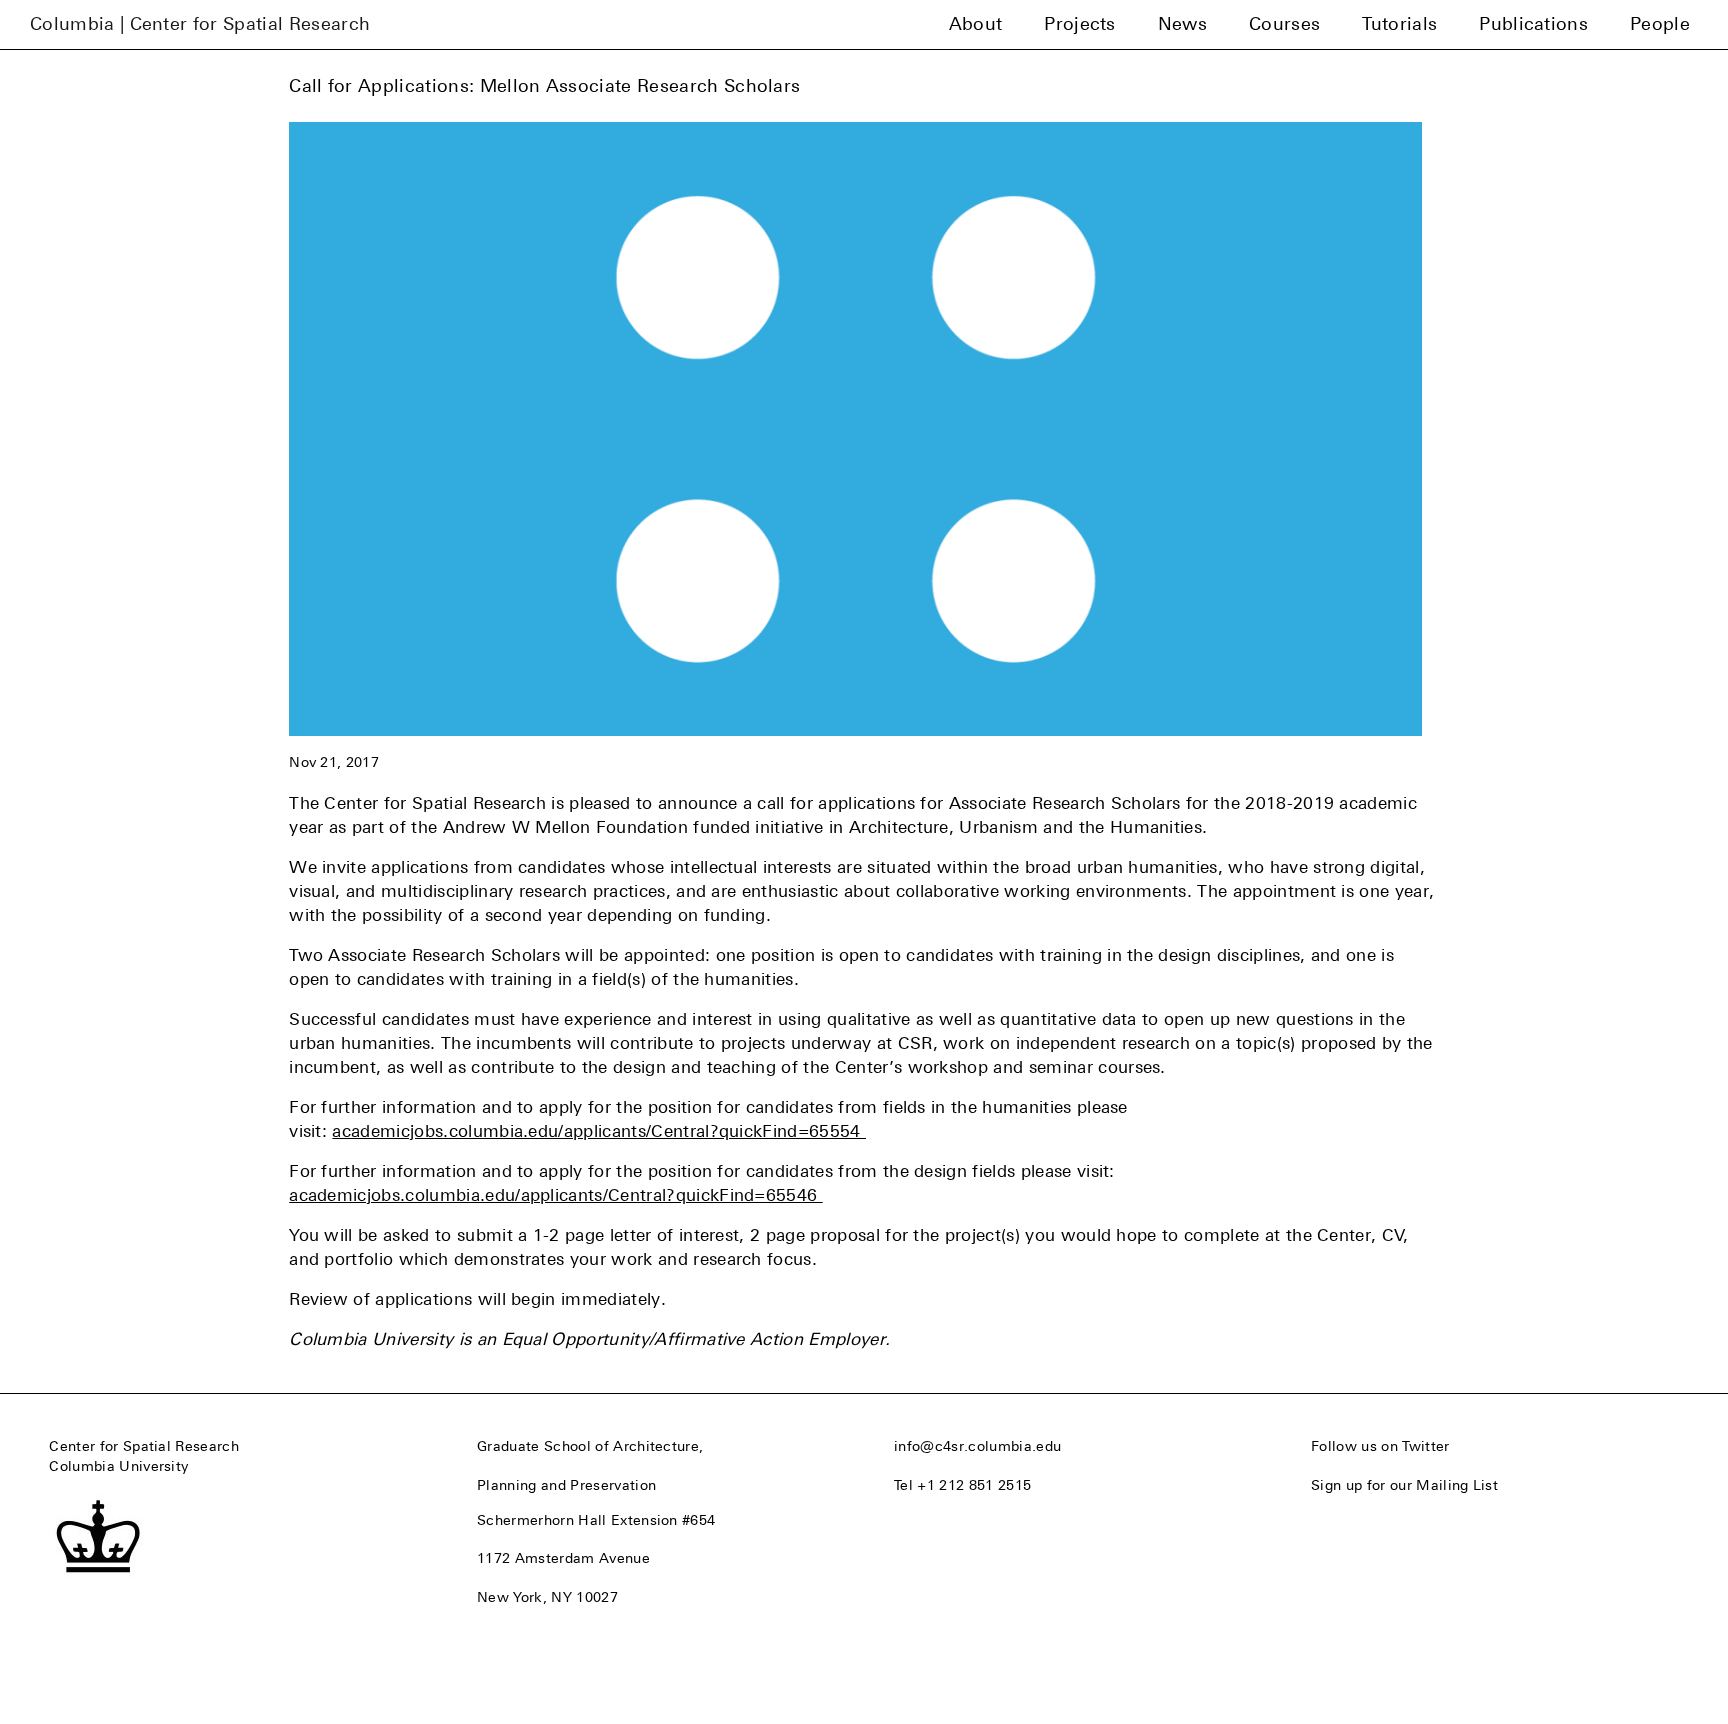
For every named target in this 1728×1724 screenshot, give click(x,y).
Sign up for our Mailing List (1404, 1485)
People (1660, 24)
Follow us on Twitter (1380, 1446)
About (976, 24)
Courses (1284, 24)
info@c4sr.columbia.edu (977, 1446)
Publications (1533, 24)
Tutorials (1399, 24)
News (1182, 24)
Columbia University (118, 1466)
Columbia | (200, 24)
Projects (1080, 24)
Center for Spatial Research (144, 1446)
